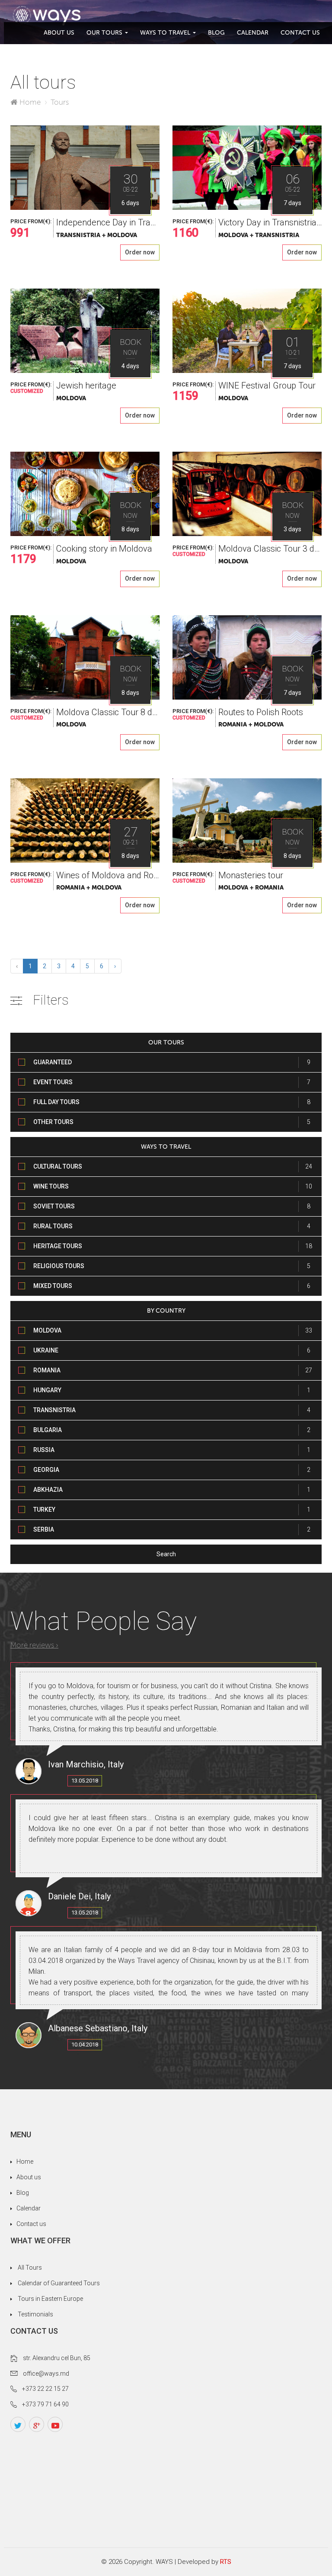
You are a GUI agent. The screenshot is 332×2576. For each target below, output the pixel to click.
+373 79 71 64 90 (45, 2404)
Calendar (253, 33)
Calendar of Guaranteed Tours (59, 2283)
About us (59, 33)
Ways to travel (165, 33)
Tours (60, 102)
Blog (216, 33)
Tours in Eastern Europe (50, 2299)
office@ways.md (46, 2374)
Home (30, 102)
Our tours (104, 33)
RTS (226, 2562)
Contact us (300, 33)
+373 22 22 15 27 (45, 2389)
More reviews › (34, 1645)
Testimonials (35, 2314)
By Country (166, 1311)
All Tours (30, 2268)
